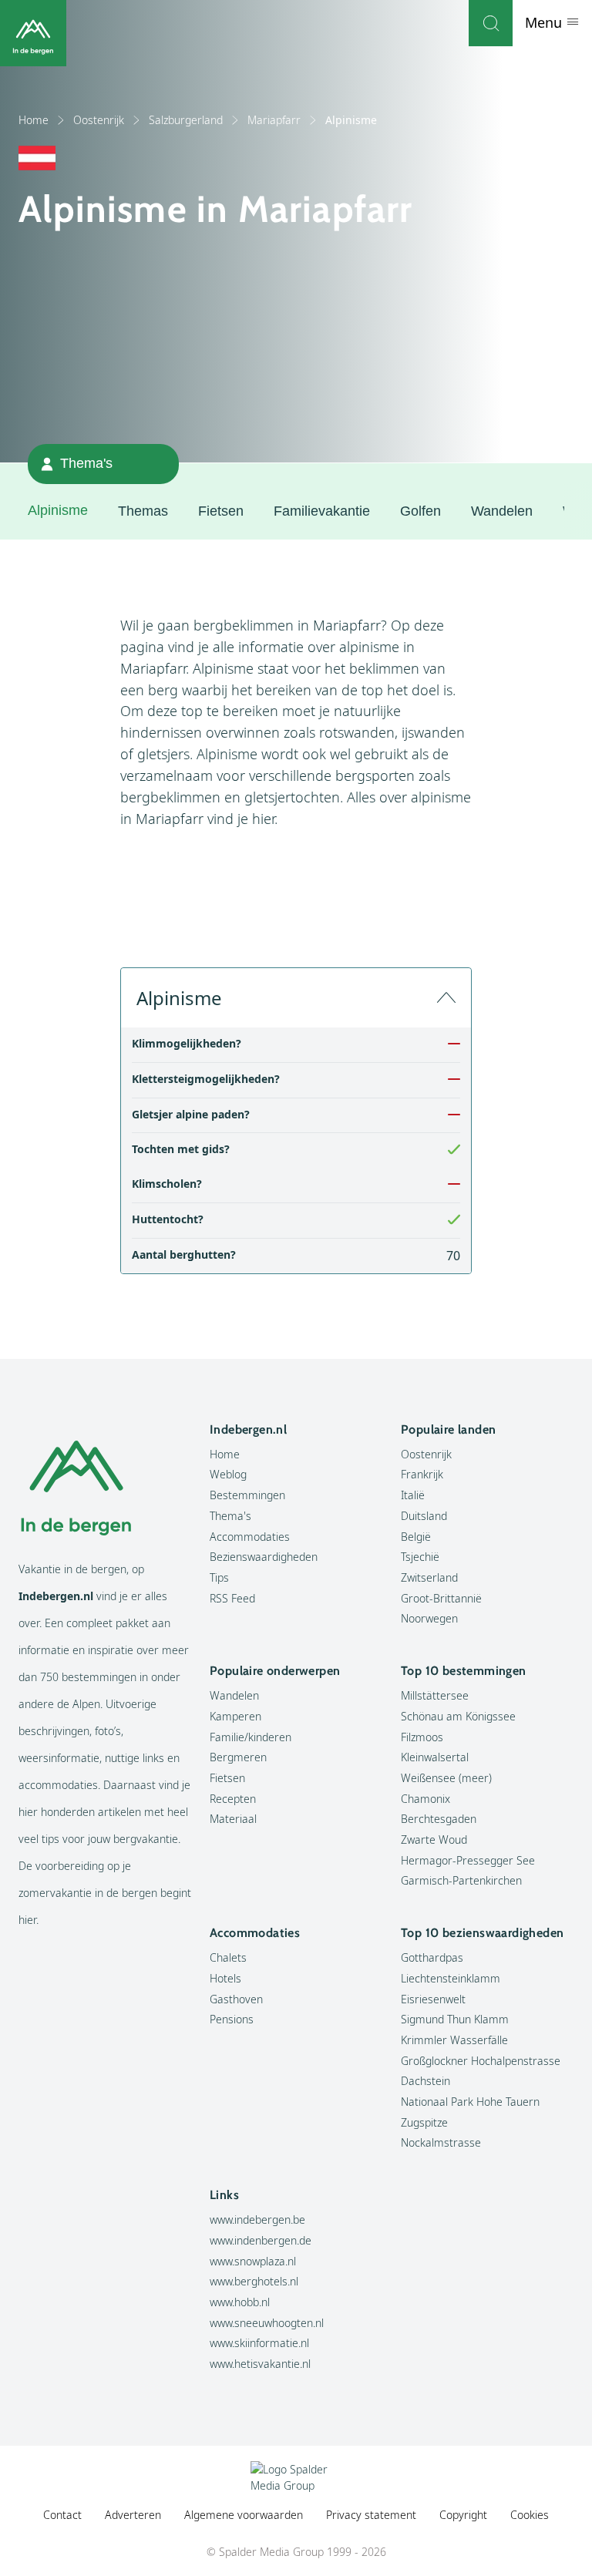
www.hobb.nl (240, 2302)
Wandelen (502, 511)
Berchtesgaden (439, 1819)
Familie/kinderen (251, 1737)
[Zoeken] (491, 23)
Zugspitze (424, 2122)
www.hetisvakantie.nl (260, 2364)
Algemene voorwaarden (244, 2515)
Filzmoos (422, 1737)
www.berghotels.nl (254, 2281)
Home (34, 120)
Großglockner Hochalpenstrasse (481, 2061)
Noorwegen (429, 1618)
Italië (413, 1495)
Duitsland (424, 1516)
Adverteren (133, 2515)
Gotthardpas (432, 1957)
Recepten (233, 1799)
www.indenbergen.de (261, 2240)
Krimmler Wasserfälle (454, 2040)
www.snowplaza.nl (253, 2261)
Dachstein (425, 2081)
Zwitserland (429, 1577)
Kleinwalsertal (435, 1757)
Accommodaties (250, 1537)
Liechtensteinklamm (451, 1978)
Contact (62, 2515)
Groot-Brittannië (441, 1598)
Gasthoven (236, 1999)
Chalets (228, 1957)
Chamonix (425, 1799)
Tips (219, 1577)
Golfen (420, 511)
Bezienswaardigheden (264, 1557)
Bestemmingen (247, 1495)
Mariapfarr (274, 120)
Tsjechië (420, 1557)
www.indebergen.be (257, 2220)
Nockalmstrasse (441, 2142)
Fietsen (221, 511)
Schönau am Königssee (458, 1716)
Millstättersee (435, 1695)
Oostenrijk (99, 120)
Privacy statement (371, 2515)
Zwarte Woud (434, 1840)
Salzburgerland (186, 120)
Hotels (225, 1978)
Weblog (228, 1474)
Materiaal (233, 1819)
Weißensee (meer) (446, 1778)
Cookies (530, 2515)
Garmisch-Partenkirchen (461, 1880)
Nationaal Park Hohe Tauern (470, 2102)
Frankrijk (422, 1474)
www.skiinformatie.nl (259, 2343)
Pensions (232, 2019)
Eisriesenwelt (433, 1999)
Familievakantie (322, 511)
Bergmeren (238, 1757)
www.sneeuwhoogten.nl (267, 2323)
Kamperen (235, 1716)
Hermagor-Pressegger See (468, 1860)
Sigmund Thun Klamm (455, 2019)
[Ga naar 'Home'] (33, 33)
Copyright (463, 2515)
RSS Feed (232, 1598)
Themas (143, 511)
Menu (545, 22)
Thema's (230, 1516)
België (416, 1537)
